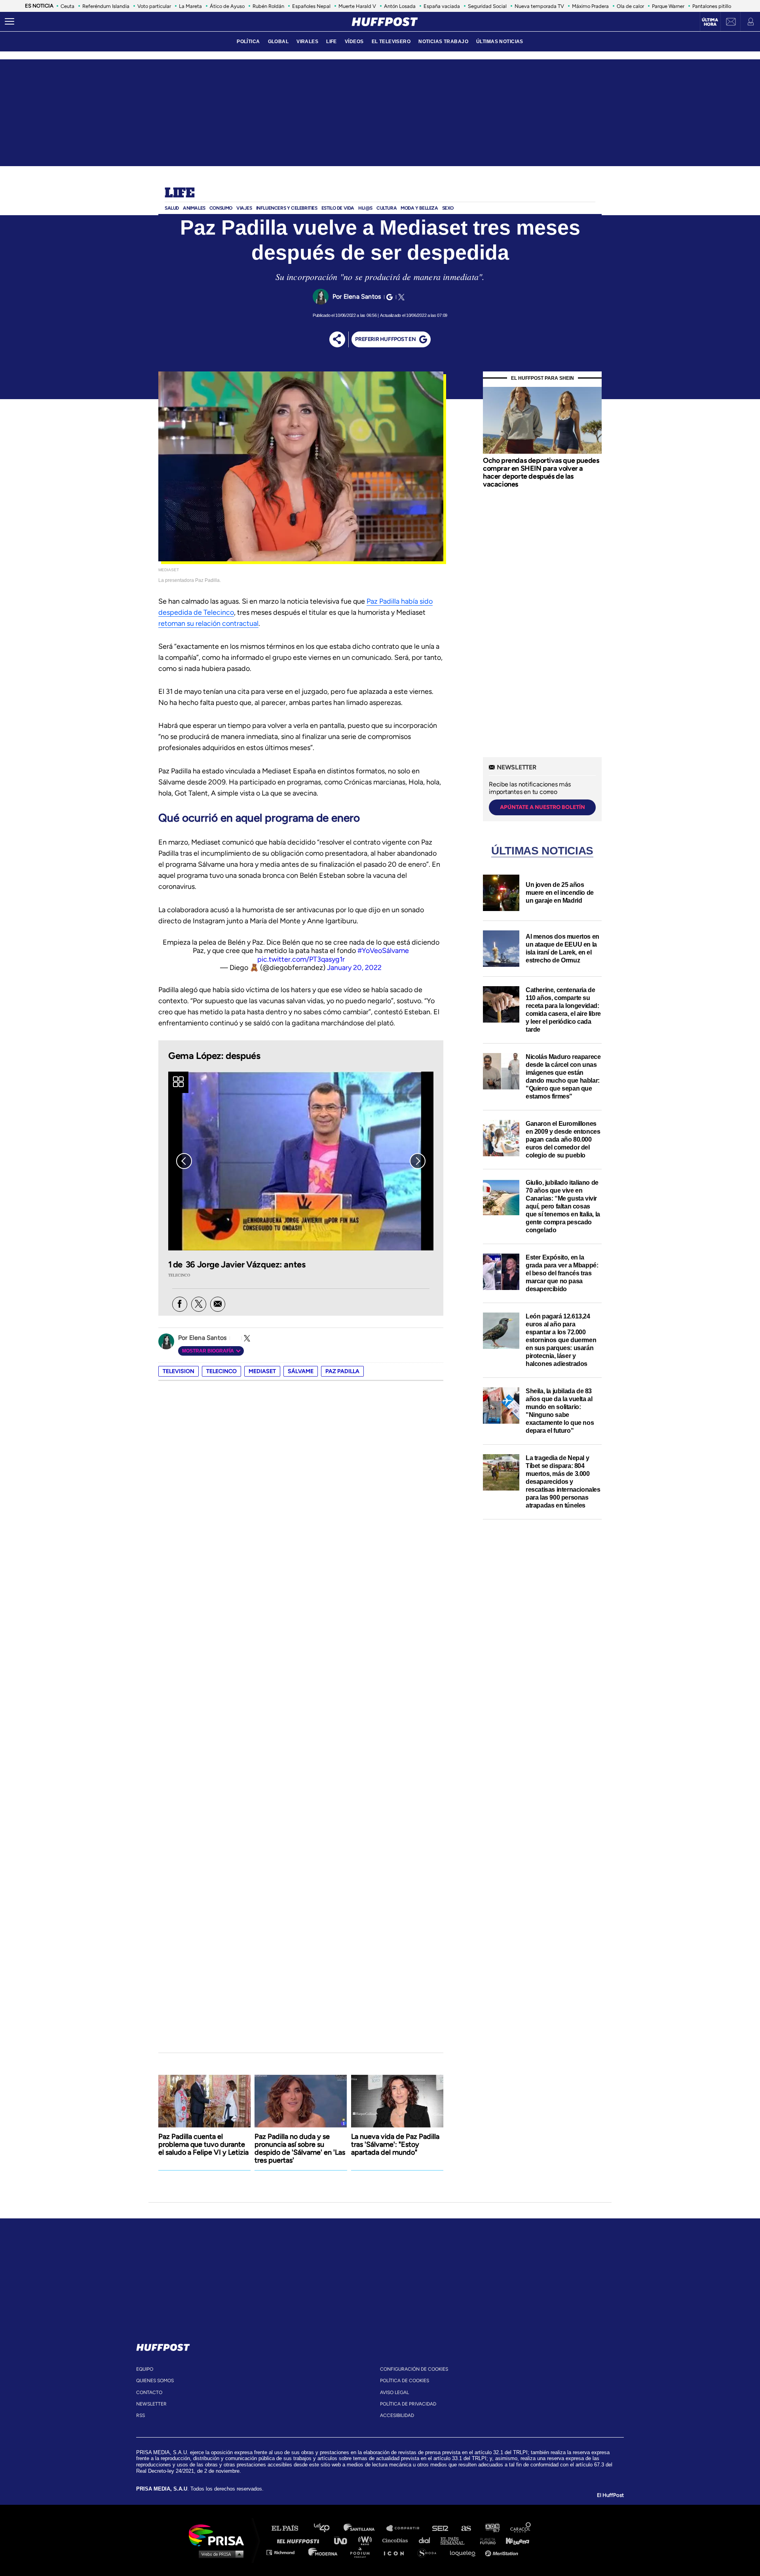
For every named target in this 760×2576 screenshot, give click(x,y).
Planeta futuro (485, 2540)
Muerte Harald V (357, 6)
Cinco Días (397, 2540)
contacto (149, 2392)
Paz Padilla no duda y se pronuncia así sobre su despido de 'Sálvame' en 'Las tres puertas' (300, 2148)
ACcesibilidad (397, 2415)
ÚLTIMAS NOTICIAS (500, 42)
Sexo (448, 208)
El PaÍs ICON (397, 2552)
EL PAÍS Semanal (456, 2540)
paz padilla (342, 1371)
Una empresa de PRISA (219, 2535)
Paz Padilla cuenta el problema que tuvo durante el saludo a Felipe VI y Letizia (203, 2144)
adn (492, 2528)
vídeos (354, 42)
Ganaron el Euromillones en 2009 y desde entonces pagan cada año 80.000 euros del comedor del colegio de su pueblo (563, 1139)
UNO (344, 2540)
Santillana (365, 2528)
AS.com (466, 2528)
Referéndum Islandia (106, 6)
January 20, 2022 (354, 968)
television (179, 1371)
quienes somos (155, 2381)
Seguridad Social (487, 6)
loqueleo (465, 2552)
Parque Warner (668, 6)
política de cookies (405, 2381)
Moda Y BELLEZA (419, 208)
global (278, 42)
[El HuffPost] (385, 22)
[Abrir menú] (9, 22)
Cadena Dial (427, 2540)
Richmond (285, 2552)
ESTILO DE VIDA (338, 208)
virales (307, 42)
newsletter (151, 2404)
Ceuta (67, 6)
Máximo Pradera (590, 6)
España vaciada (442, 6)
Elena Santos (362, 296)
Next (418, 1161)
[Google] (388, 297)
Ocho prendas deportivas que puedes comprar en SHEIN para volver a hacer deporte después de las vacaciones (541, 472)
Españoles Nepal (311, 6)
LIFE (332, 42)
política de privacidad (408, 2404)
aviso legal (394, 2392)
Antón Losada (400, 6)
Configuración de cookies (414, 2369)
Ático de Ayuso (227, 6)
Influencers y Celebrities (287, 208)
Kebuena (514, 2540)
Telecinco (221, 1371)
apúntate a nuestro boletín (542, 807)
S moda (430, 2552)
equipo (145, 2369)
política (248, 42)
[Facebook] (180, 1304)
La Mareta (190, 6)
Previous (184, 1161)
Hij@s (365, 208)
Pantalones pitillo (712, 6)
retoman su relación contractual (208, 623)
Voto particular (154, 6)
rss (141, 2415)
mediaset (262, 1371)
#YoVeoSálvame (383, 951)
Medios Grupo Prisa (219, 2554)
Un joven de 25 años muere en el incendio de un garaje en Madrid (560, 893)
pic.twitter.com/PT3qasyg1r (301, 959)
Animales (194, 208)
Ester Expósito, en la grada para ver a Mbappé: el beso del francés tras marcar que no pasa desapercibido (562, 1273)
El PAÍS (290, 2528)
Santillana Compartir (407, 2528)
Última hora (710, 22)
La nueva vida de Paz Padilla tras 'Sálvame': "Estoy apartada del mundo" (395, 2144)
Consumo (221, 208)
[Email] (218, 1304)
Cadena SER (441, 2528)
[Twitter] (400, 297)
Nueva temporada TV (539, 6)
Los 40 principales (328, 2528)
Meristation (503, 2552)
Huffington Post (300, 2540)
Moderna (324, 2552)
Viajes (244, 208)
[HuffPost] (163, 2346)
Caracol (521, 2528)
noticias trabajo (443, 42)
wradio (367, 2540)
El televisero (391, 42)
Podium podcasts (363, 2552)
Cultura (387, 208)
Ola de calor (630, 6)
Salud (172, 208)
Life (180, 193)
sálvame (301, 1371)
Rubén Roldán (268, 6)
